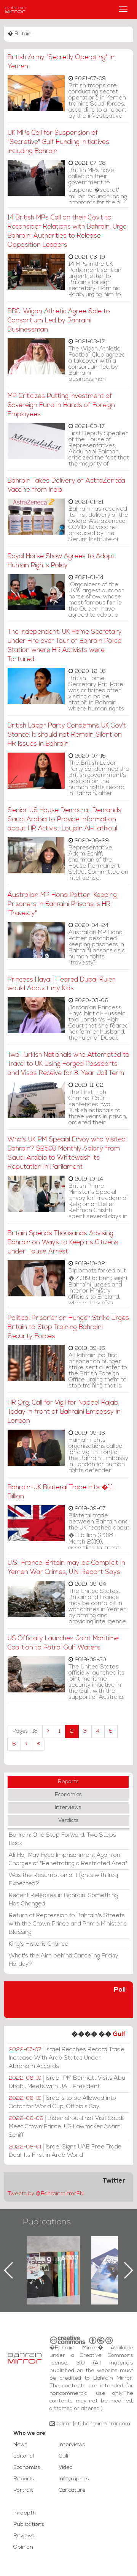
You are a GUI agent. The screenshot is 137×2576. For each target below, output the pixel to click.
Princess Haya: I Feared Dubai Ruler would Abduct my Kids (61, 984)
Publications (47, 2222)
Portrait (23, 2490)
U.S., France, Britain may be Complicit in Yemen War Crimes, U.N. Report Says (66, 1568)
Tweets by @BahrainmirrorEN (46, 2194)
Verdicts (68, 1821)
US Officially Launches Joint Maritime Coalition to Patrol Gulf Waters (63, 1643)
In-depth (25, 2513)
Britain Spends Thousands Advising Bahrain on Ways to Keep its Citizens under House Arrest (63, 1243)
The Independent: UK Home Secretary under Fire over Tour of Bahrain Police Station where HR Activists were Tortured (65, 646)
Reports (68, 1782)
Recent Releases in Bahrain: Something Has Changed (63, 1900)
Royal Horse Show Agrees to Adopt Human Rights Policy (61, 561)
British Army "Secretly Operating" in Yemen (61, 62)
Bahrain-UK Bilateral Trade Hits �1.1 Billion (60, 1492)
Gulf (119, 2034)
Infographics (74, 2479)
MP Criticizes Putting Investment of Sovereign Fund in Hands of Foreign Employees (61, 405)
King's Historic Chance (39, 1944)
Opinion (23, 2547)
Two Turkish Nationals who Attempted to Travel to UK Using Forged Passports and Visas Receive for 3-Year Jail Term (68, 1064)
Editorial (24, 2456)
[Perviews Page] (48, 1732)
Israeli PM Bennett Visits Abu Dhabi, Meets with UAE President (67, 2082)
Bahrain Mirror (15, 9)
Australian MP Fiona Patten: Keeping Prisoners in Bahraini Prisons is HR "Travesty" (62, 904)
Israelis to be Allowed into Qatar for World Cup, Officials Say (62, 2102)
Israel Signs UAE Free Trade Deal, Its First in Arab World (65, 2151)
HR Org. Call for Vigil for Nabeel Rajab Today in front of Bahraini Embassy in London (64, 1412)
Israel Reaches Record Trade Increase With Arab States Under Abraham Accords (67, 2058)
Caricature (72, 2490)
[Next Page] (26, 1744)
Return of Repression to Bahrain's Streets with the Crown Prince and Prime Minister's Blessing (68, 1924)
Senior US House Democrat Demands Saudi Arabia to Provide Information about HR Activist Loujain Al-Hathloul (65, 820)
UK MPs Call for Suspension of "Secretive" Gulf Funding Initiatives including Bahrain (58, 142)
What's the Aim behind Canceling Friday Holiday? (64, 1960)
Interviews (68, 1808)
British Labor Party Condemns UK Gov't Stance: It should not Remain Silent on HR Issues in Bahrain (67, 735)
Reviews (24, 2536)
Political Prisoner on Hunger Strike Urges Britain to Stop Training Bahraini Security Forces (68, 1327)
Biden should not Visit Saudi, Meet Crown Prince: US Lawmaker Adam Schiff (67, 2127)
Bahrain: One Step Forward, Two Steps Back (62, 1839)
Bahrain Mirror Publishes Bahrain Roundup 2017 (53, 2258)
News (20, 2445)
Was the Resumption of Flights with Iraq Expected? (63, 1880)
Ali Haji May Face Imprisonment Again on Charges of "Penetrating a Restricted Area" (68, 1859)
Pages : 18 (25, 1731)
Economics (68, 1795)
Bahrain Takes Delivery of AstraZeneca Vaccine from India (66, 485)
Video (66, 2468)
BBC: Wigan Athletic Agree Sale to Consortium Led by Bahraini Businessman (59, 321)
